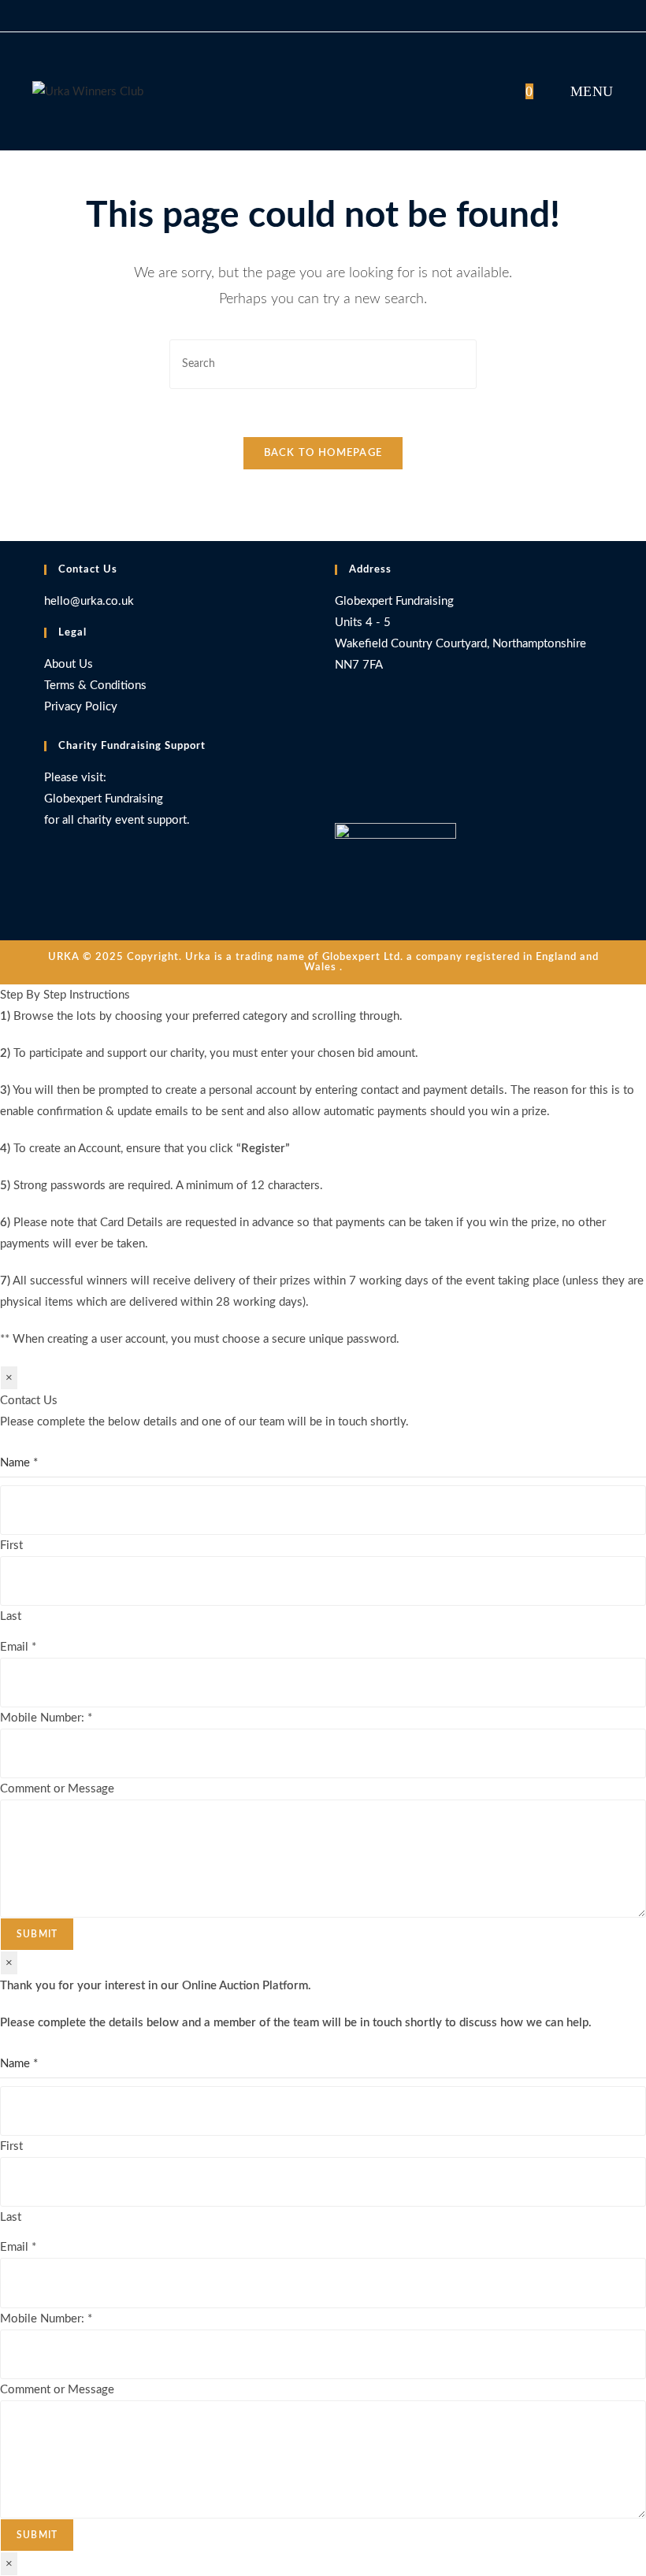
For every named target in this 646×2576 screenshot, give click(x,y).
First (11, 1546)
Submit (37, 1934)
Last (11, 1616)
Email (18, 1647)
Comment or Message (57, 1789)
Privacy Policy (81, 707)
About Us (69, 664)
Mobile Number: (46, 1718)
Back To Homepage (323, 453)
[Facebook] (339, 756)
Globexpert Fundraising (104, 799)
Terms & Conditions (95, 686)
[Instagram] (339, 786)
